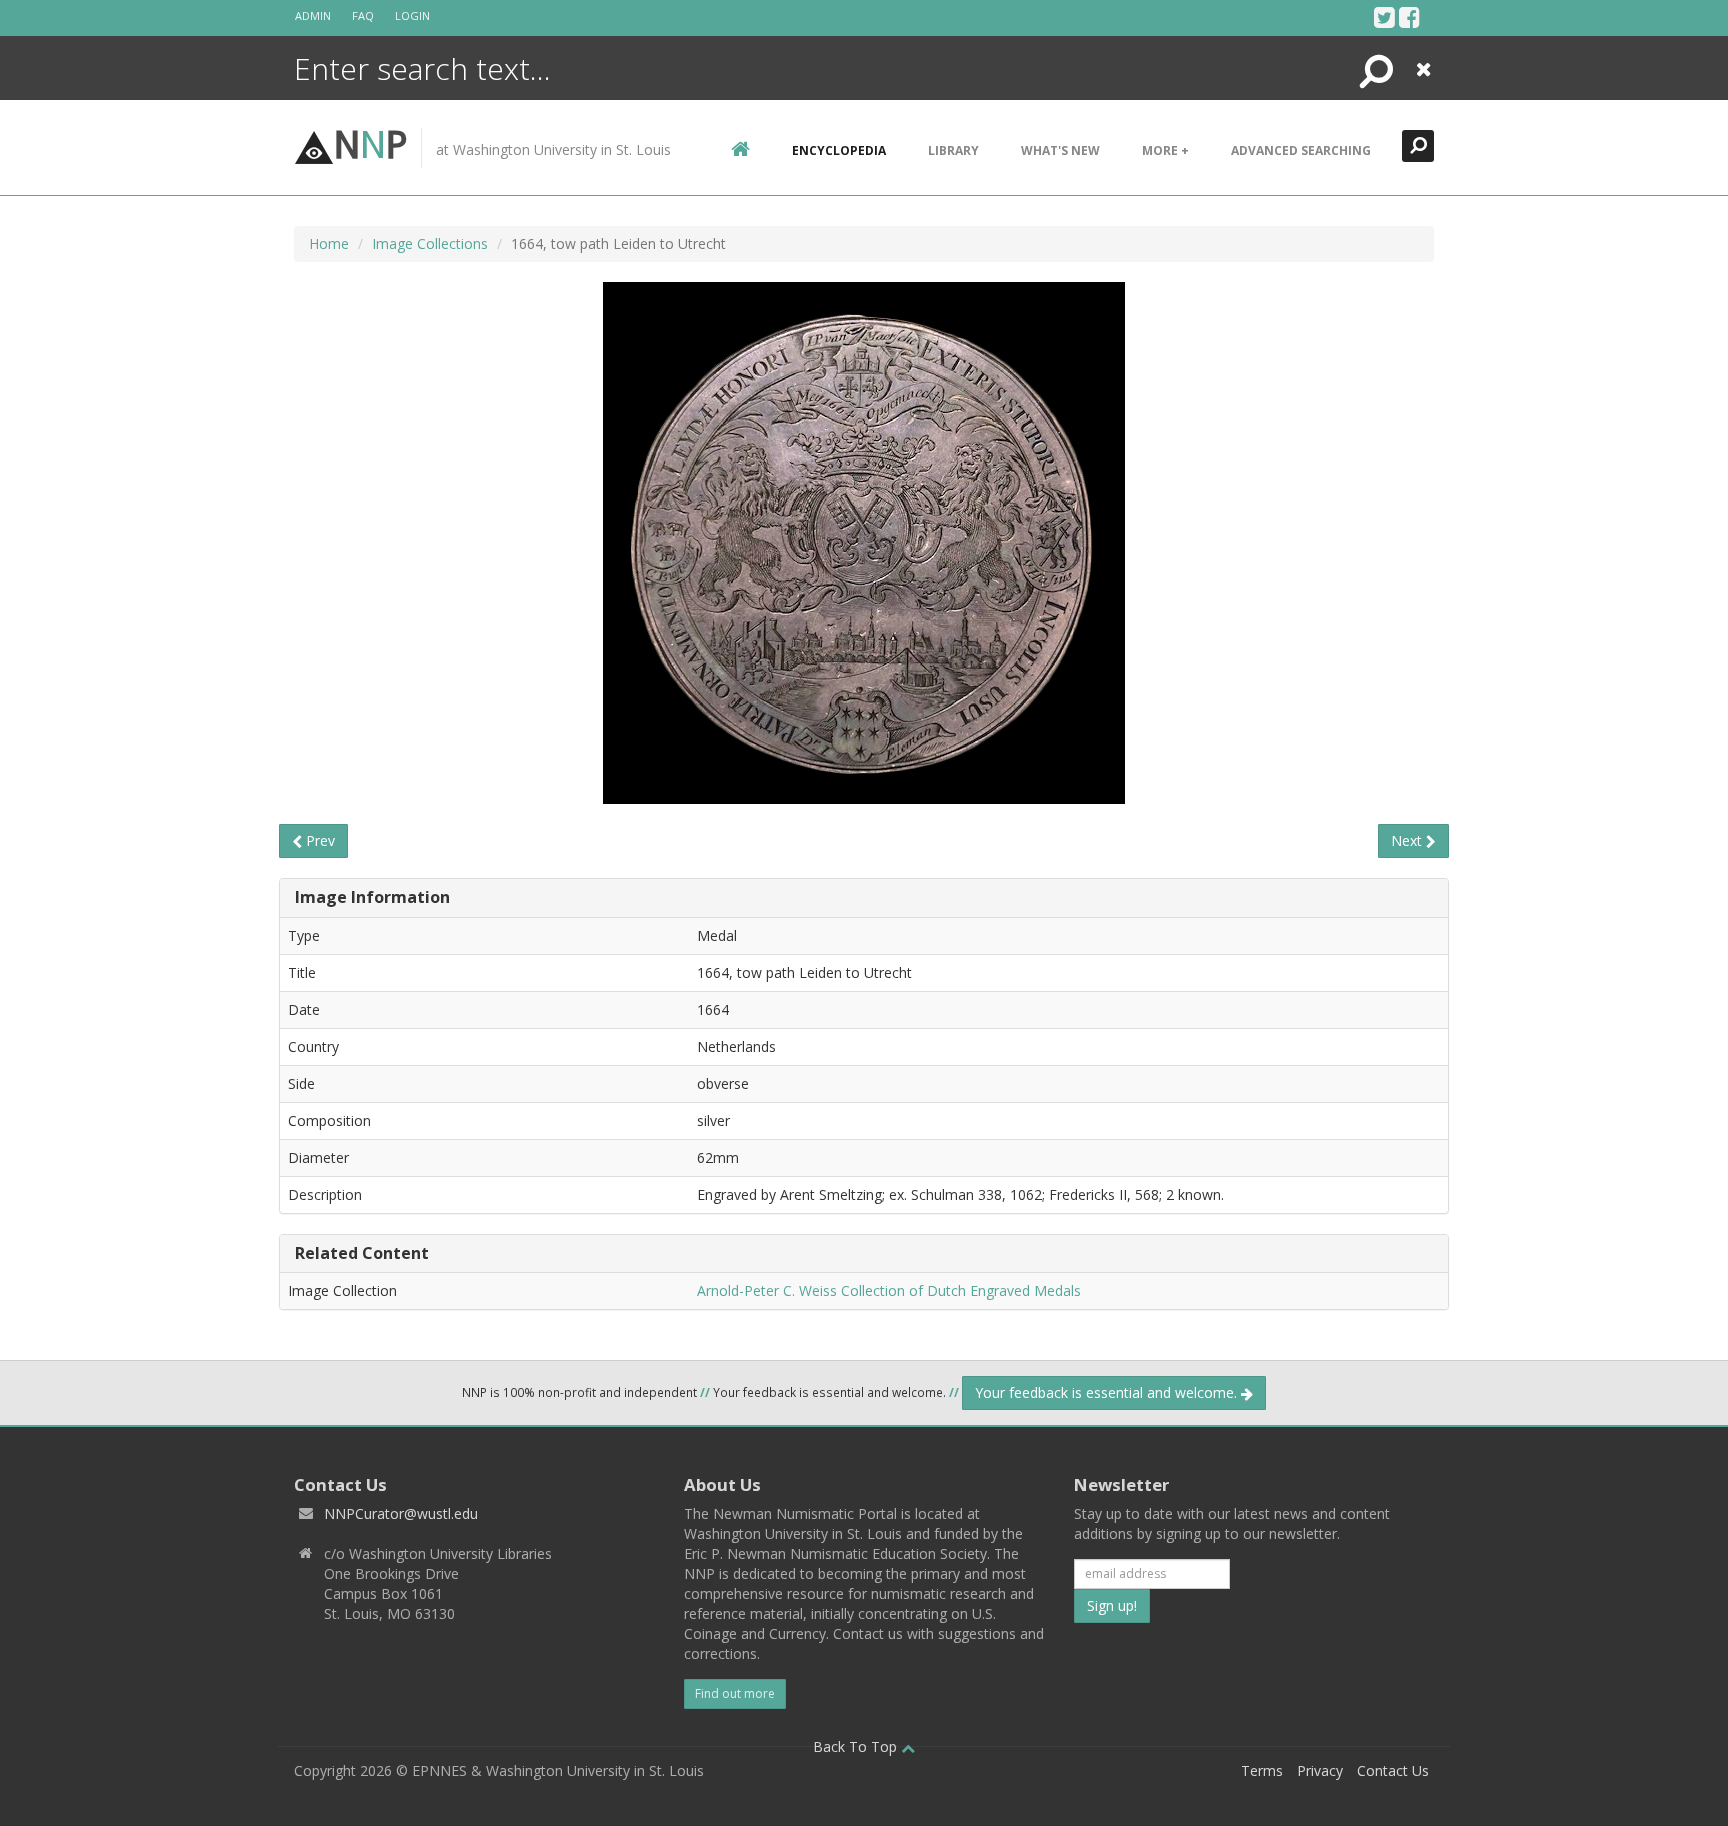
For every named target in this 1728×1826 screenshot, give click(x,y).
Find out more (735, 1693)
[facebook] (1409, 17)
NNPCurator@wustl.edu (401, 1513)
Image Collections (430, 243)
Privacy (1320, 1770)
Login (412, 15)
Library (953, 150)
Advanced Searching (1301, 150)
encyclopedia (839, 150)
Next (1408, 840)
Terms (1262, 1770)
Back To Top (857, 1746)
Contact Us (1393, 1770)
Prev (318, 840)
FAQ (363, 15)
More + (1165, 150)
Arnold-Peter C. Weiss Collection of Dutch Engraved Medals (889, 1290)
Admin (313, 15)
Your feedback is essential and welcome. (1108, 1392)
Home (329, 243)
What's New (1060, 150)
